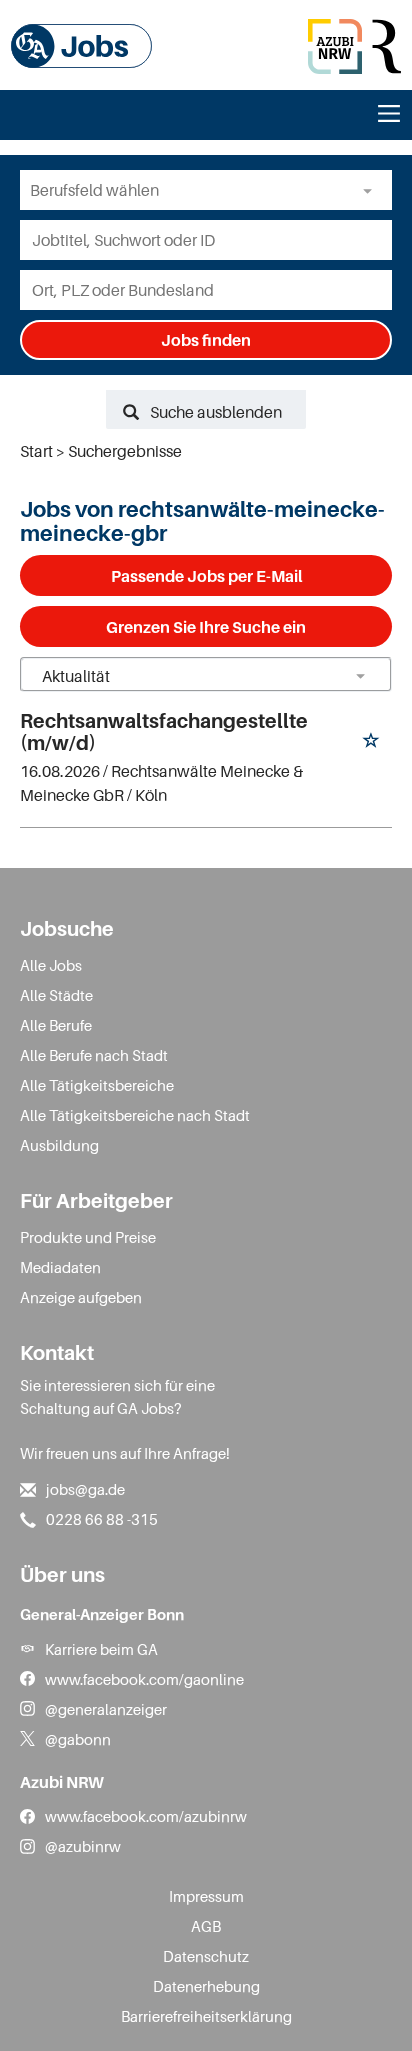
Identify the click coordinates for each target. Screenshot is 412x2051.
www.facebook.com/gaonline (144, 1679)
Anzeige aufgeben (81, 1297)
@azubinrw (83, 1846)
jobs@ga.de (85, 1489)
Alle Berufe (56, 1025)
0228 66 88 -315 (102, 1519)
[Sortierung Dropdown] (360, 675)
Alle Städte (56, 995)
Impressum (206, 1896)
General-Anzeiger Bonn (102, 1614)
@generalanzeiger (106, 1709)
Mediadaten (60, 1267)
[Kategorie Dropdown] (372, 190)
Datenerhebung (206, 1986)
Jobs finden (206, 340)
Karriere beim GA (101, 1649)
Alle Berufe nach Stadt (94, 1055)
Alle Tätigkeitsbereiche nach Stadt (135, 1115)
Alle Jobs (51, 965)
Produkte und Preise (88, 1237)
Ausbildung (59, 1145)
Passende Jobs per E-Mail (206, 576)
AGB (206, 1926)
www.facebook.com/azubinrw (146, 1816)
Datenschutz (206, 1956)
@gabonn (78, 1739)
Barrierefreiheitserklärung (206, 2016)
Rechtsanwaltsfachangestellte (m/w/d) (164, 732)
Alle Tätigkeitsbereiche (97, 1085)
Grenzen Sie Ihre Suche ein (206, 627)
